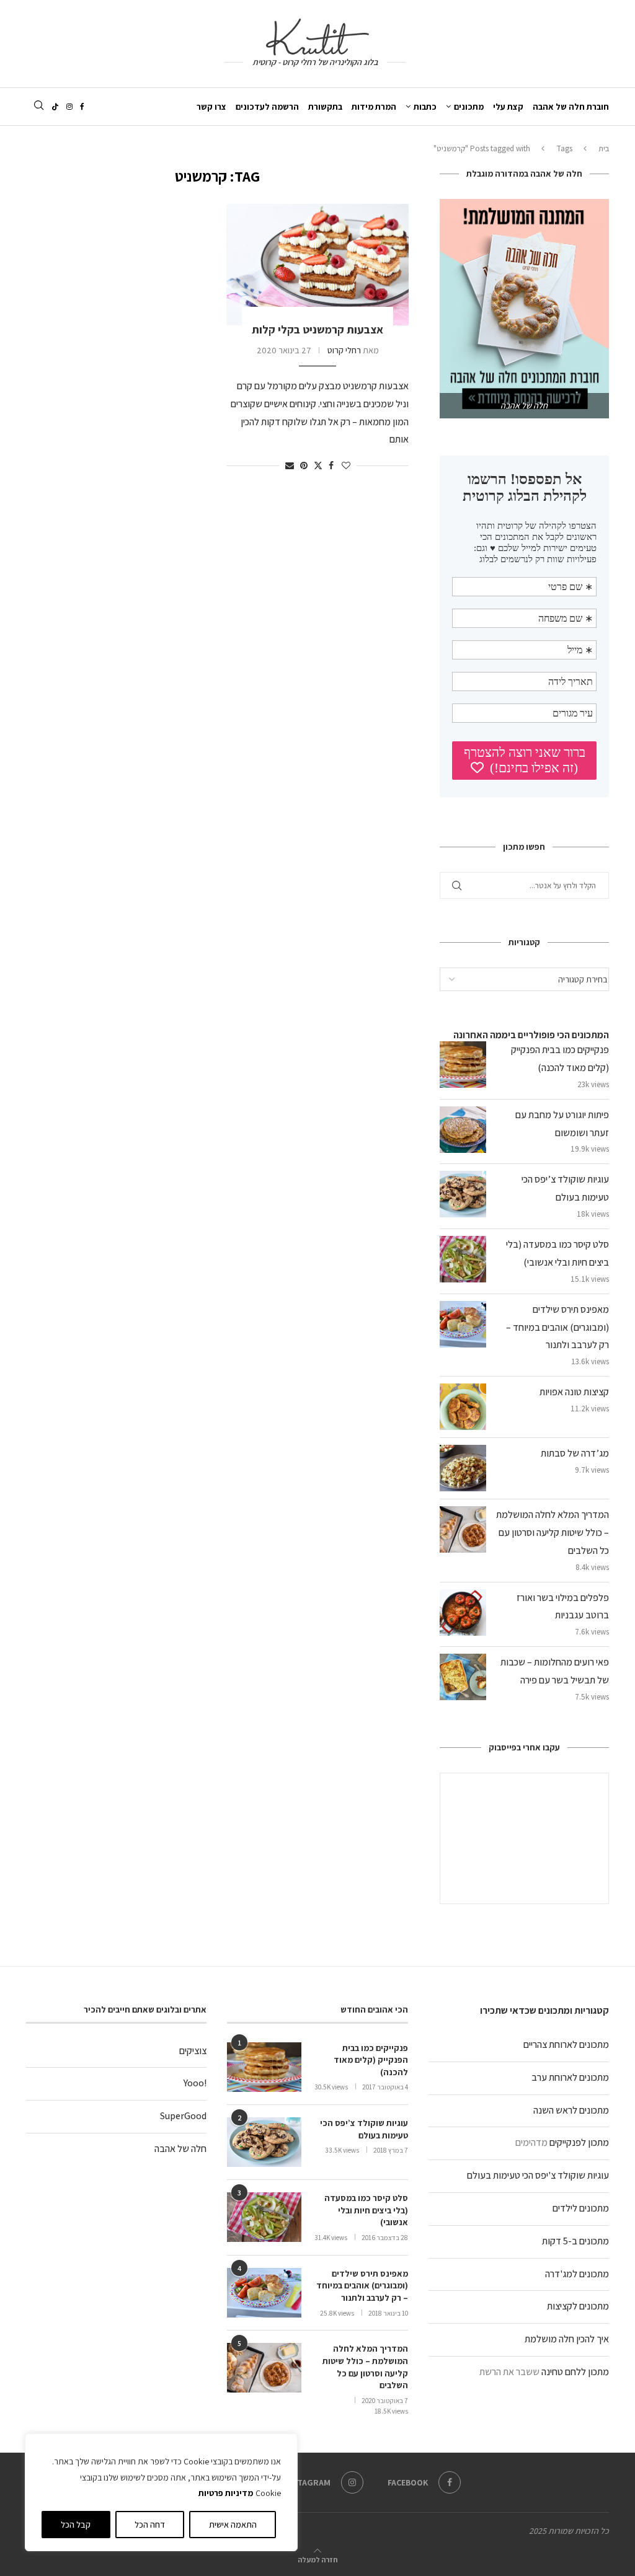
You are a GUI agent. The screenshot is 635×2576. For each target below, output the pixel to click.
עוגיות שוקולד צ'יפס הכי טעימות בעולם (538, 2175)
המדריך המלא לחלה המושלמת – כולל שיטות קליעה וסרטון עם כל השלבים (553, 1533)
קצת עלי (508, 107)
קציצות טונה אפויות (574, 1392)
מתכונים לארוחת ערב (570, 2077)
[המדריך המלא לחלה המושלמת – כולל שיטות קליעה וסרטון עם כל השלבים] (264, 2368)
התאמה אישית (233, 2525)
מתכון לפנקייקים (579, 2142)
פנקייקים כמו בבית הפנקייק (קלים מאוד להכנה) (371, 2060)
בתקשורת (325, 107)
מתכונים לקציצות (578, 2306)
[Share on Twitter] (318, 465)
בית (604, 148)
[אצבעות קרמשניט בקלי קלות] (317, 265)
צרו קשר (211, 107)
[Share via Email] (290, 465)
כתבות (425, 107)
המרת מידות (374, 107)
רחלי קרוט (344, 350)
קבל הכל (76, 2525)
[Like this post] (346, 465)
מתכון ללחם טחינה (575, 2372)
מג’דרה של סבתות (575, 1453)
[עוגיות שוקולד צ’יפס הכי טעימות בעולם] (264, 2142)
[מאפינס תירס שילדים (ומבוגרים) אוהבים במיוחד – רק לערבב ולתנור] (264, 2293)
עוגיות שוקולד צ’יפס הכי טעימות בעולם (364, 2129)
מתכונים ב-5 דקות (575, 2241)
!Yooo (195, 2083)
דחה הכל (150, 2525)
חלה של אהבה (180, 2149)
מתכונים (469, 107)
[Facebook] (82, 107)
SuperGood (183, 2116)
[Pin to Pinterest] (304, 465)
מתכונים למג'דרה (577, 2274)
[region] (161, 2492)
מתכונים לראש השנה (571, 2110)
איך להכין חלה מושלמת (567, 2339)
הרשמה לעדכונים (267, 107)
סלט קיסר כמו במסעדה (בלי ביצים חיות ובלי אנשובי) (366, 2210)
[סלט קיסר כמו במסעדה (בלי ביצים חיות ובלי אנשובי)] (264, 2217)
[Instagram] (69, 107)
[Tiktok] (55, 107)
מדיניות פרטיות (226, 2493)
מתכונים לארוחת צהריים (566, 2044)
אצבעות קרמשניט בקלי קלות (317, 329)
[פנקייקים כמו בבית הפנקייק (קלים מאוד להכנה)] (264, 2067)
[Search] (38, 106)
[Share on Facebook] (331, 465)
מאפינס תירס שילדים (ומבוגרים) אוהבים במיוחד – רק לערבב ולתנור (557, 1327)
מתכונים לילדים (581, 2208)
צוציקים (193, 2051)
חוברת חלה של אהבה (571, 107)
